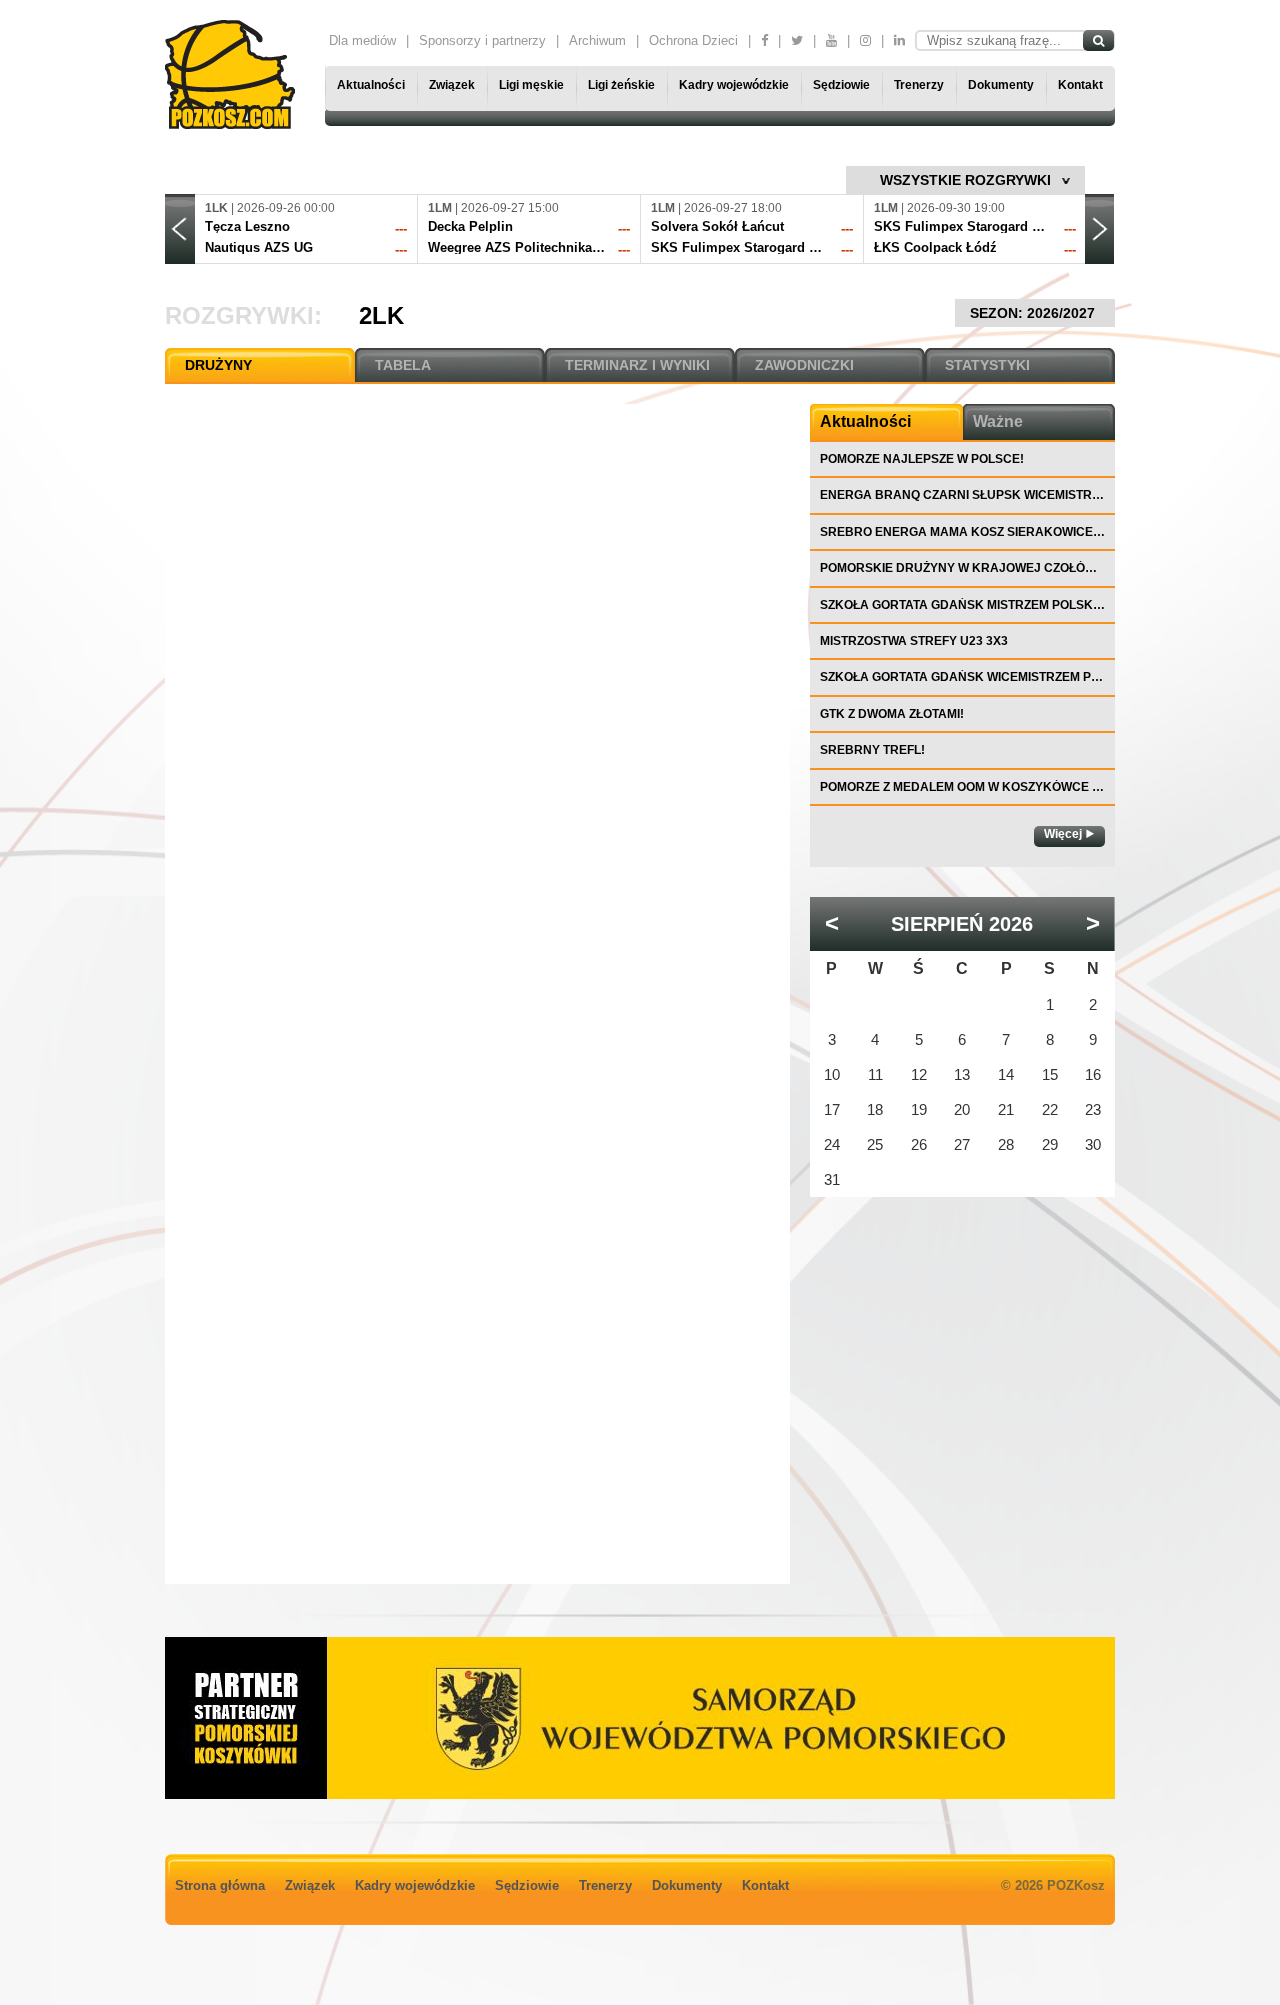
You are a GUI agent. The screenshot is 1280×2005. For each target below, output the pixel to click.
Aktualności (371, 85)
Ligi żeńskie (621, 85)
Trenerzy (919, 85)
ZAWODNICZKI (804, 365)
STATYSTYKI (987, 365)
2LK (381, 315)
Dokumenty (1001, 85)
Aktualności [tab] (865, 421)
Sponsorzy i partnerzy (482, 40)
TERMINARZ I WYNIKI (637, 365)
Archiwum (597, 40)
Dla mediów (362, 40)
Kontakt (1080, 85)
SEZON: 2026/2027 (1034, 313)
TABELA (403, 365)
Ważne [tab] (998, 421)
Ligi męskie (531, 85)
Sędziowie (841, 85)
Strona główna (220, 1885)
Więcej (1063, 834)
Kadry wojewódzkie (734, 85)
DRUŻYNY (218, 365)
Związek (452, 85)
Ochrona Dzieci (693, 40)
